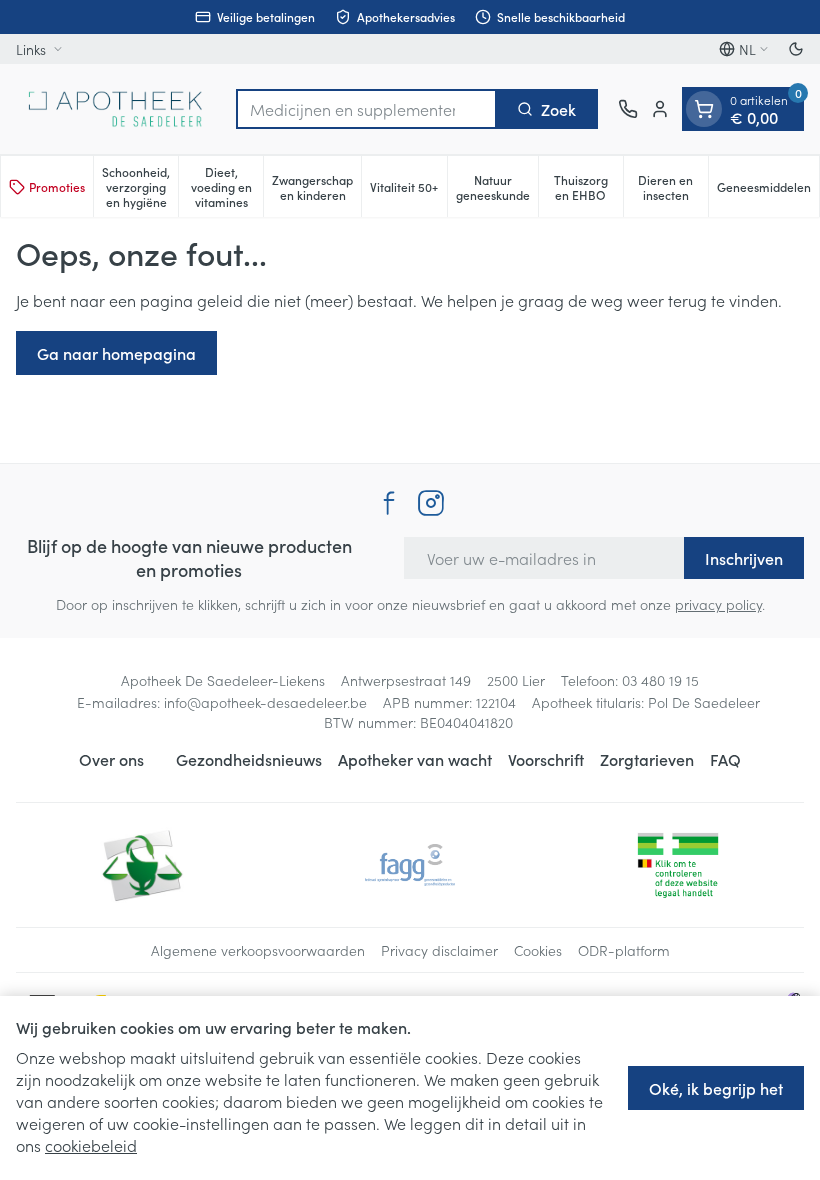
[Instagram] (431, 503)
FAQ (725, 759)
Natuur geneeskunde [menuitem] (497, 187)
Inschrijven (744, 558)
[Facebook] (389, 503)
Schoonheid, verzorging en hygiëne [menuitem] (140, 186)
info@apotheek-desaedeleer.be (265, 702)
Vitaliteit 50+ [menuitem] (408, 190)
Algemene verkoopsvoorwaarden (258, 950)
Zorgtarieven (647, 759)
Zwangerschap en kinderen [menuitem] (316, 187)
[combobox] (366, 109)
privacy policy (718, 604)
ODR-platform (624, 950)
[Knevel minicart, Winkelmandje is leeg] (704, 109)
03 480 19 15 (660, 680)
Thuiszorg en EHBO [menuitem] (588, 187)
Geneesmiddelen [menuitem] (768, 190)
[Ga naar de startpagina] (116, 109)
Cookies (538, 950)
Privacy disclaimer (439, 950)
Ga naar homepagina (116, 353)
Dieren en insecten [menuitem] (673, 187)
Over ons (111, 759)
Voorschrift (546, 759)
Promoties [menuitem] (57, 186)
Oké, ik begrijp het (716, 1088)
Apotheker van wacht (415, 759)
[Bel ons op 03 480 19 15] (628, 109)
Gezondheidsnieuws (249, 759)
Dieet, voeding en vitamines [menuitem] (227, 186)
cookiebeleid (91, 1145)
